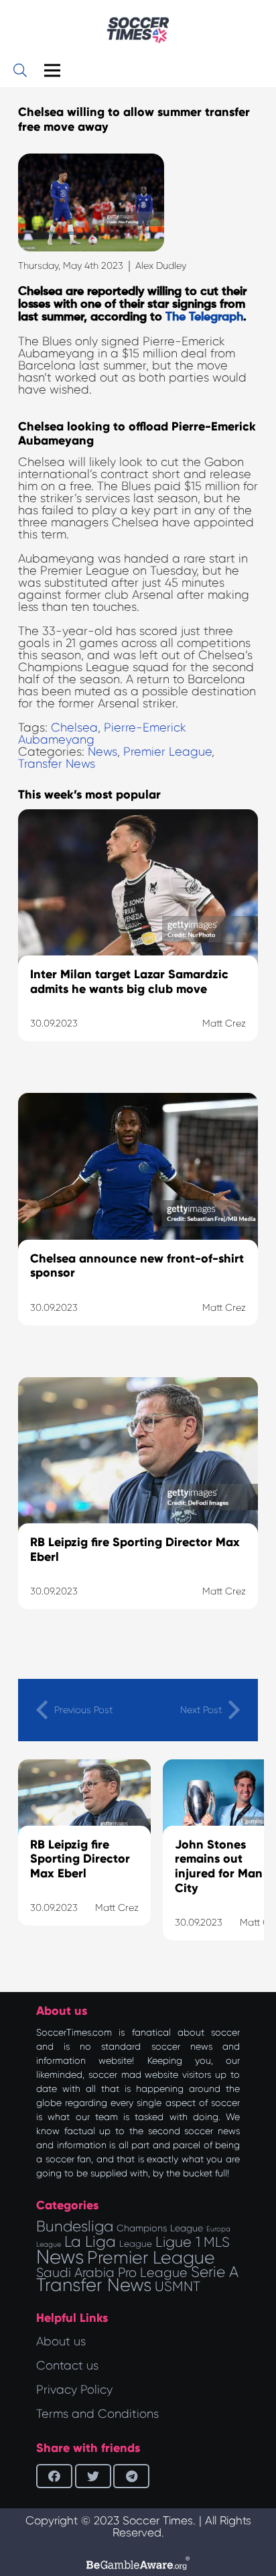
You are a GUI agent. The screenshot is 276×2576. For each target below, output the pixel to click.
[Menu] (53, 70)
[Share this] (54, 2476)
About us (61, 2341)
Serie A (215, 2272)
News (102, 752)
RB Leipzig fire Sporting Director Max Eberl (80, 1859)
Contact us (67, 2365)
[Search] (20, 70)
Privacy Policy (74, 2390)
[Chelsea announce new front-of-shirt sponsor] (138, 1226)
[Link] (138, 30)
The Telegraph (204, 317)
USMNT (178, 2286)
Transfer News (57, 764)
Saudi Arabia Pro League (112, 2273)
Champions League (160, 2228)
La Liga (90, 2241)
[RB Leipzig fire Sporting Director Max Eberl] (138, 1510)
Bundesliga (75, 2226)
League (136, 2244)
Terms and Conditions (97, 2414)
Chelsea (74, 727)
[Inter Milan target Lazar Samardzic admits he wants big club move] (138, 942)
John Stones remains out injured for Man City (219, 1866)
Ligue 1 (178, 2242)
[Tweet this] (93, 2476)
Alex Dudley (161, 266)
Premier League (167, 752)
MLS (217, 2242)
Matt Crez (117, 1908)
